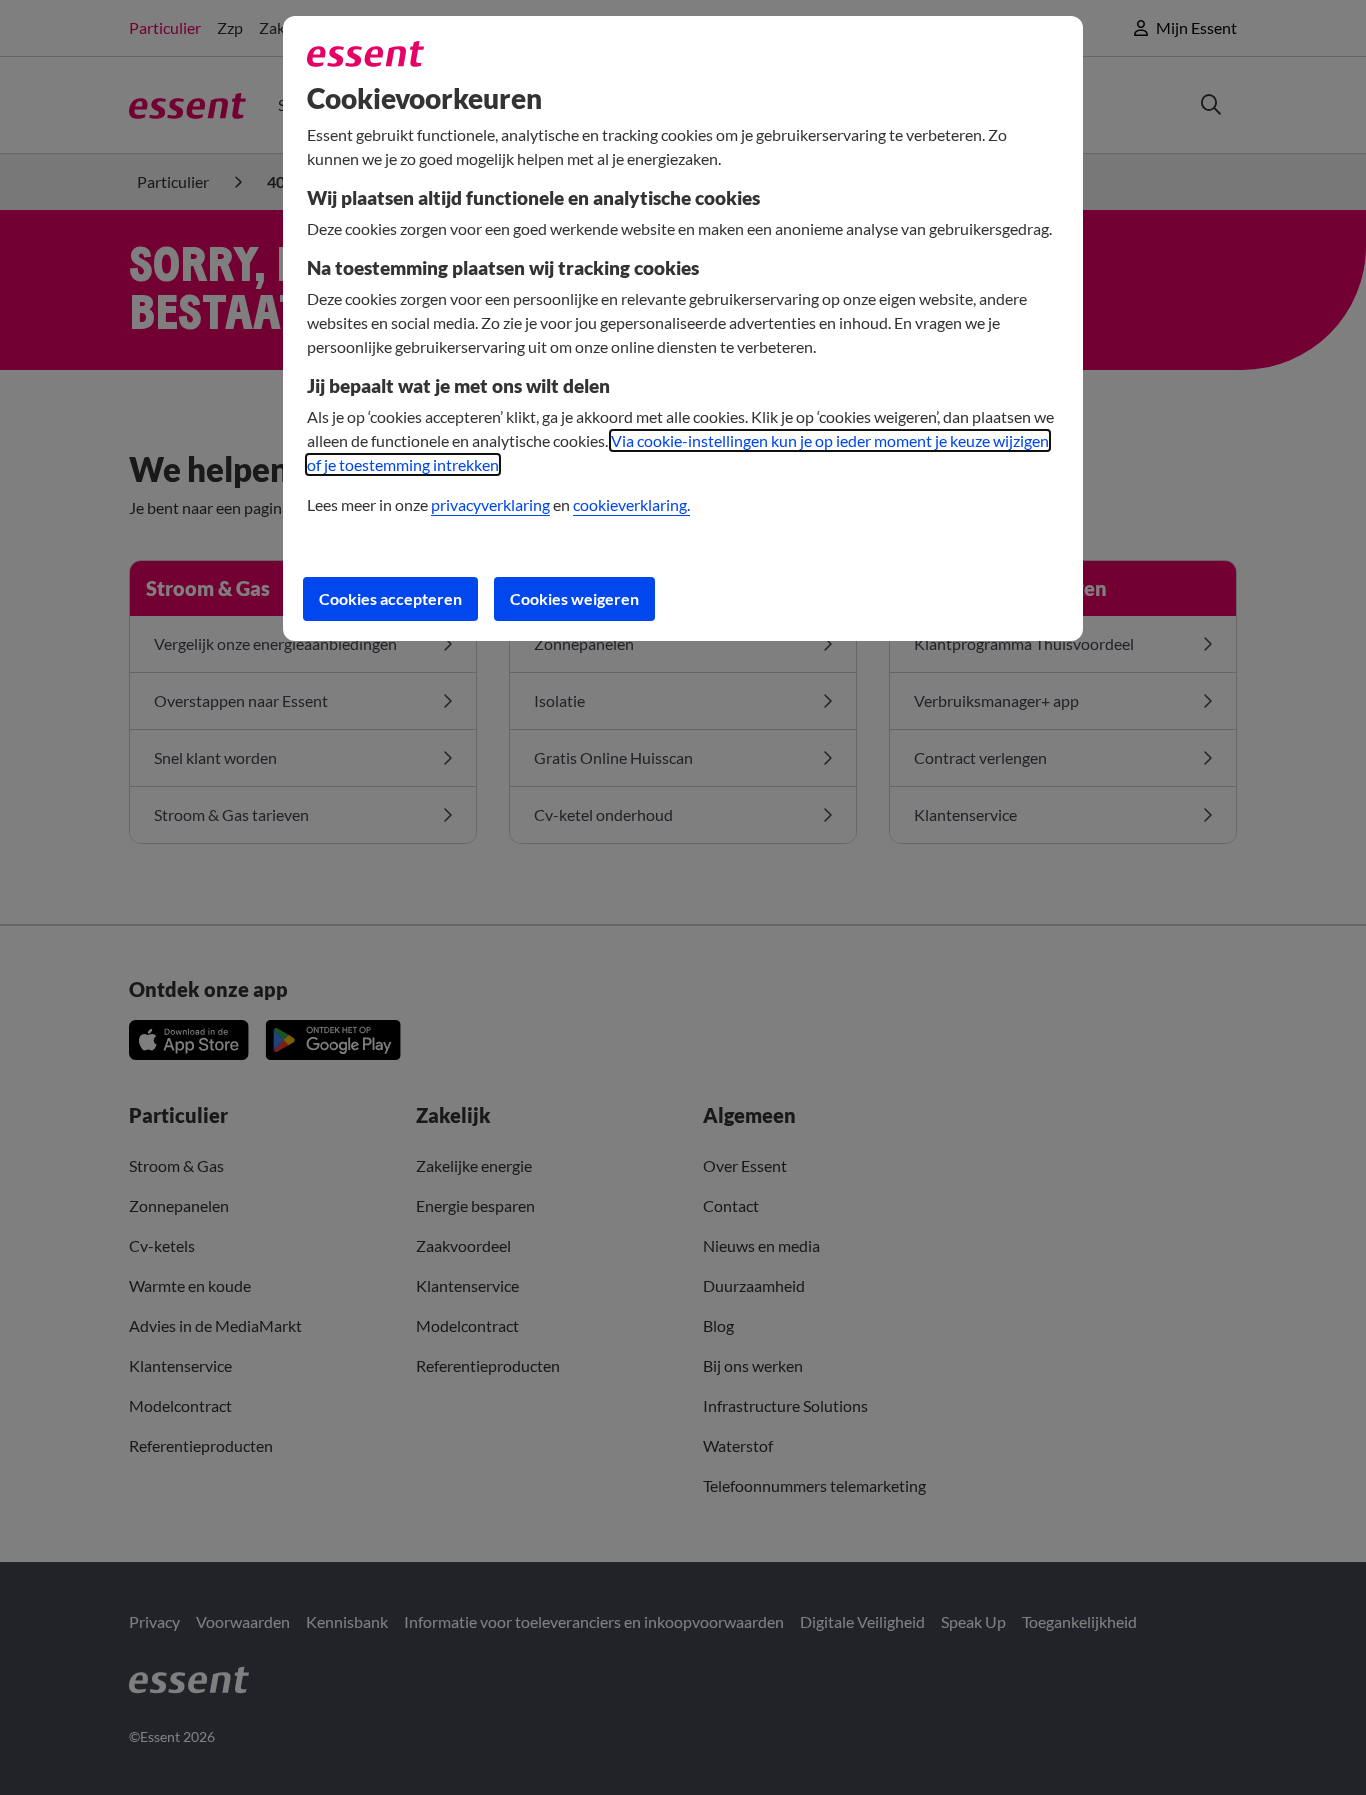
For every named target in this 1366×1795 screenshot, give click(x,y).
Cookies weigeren (574, 598)
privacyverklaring (490, 504)
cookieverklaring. (631, 504)
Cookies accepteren (390, 598)
